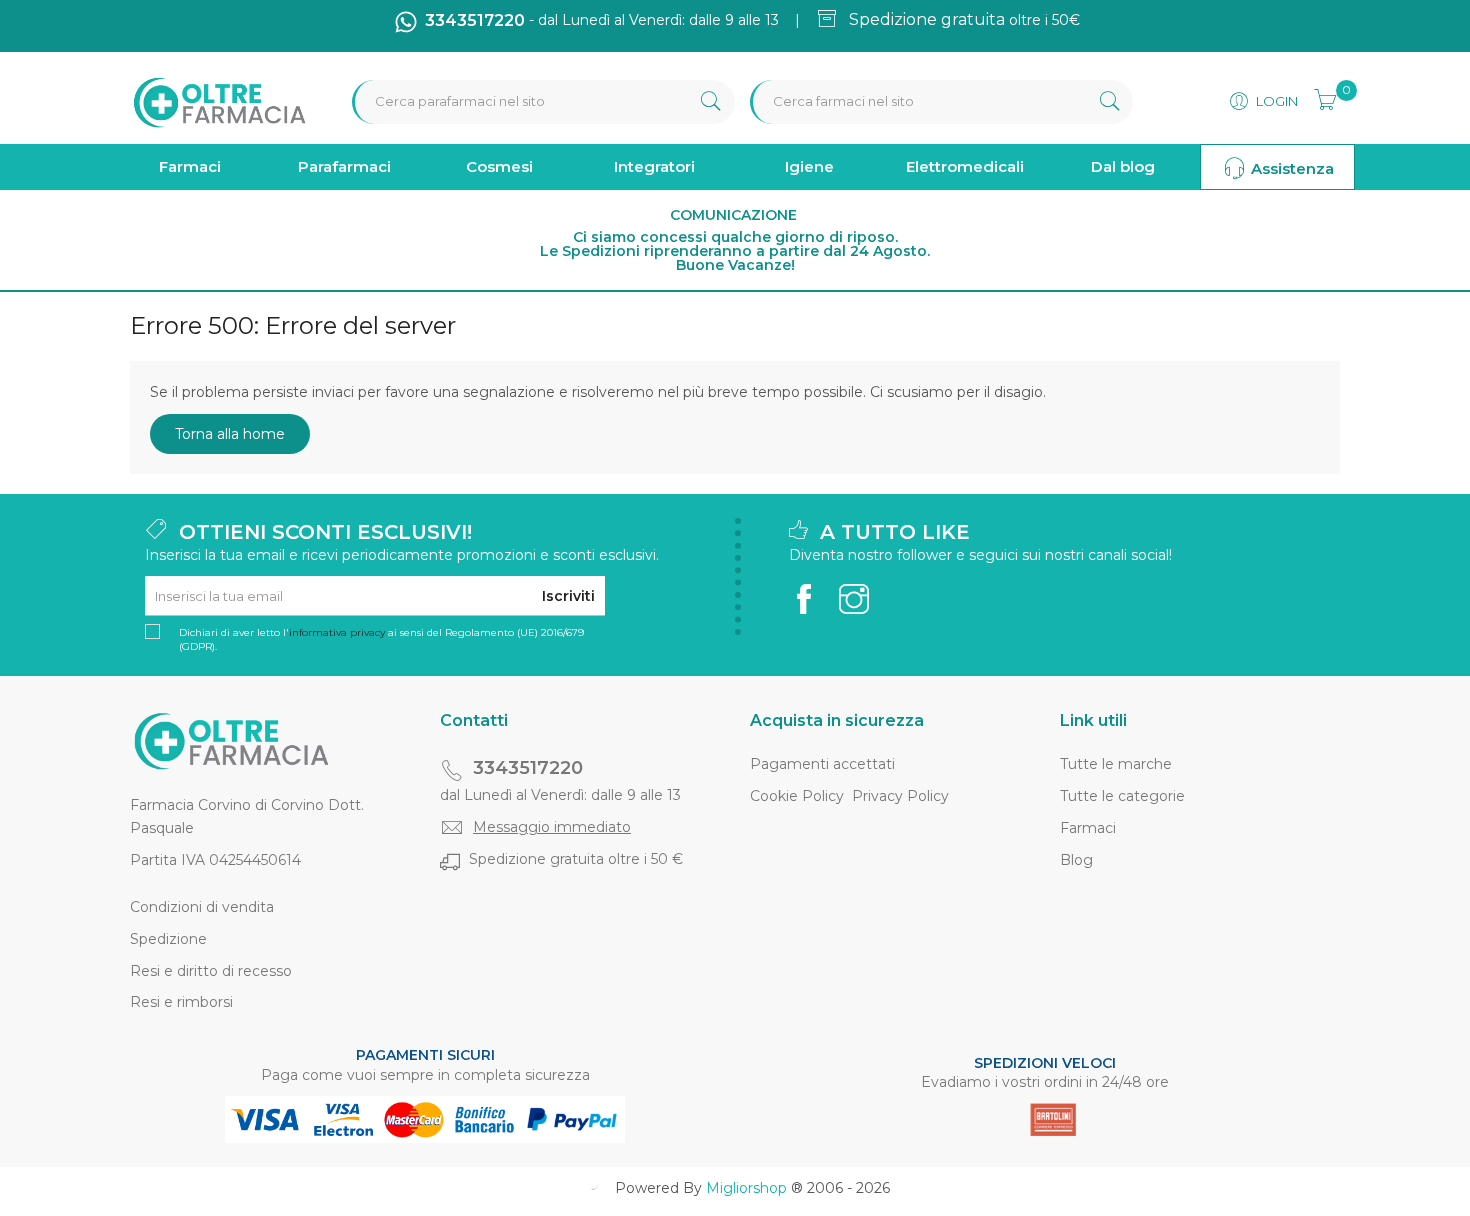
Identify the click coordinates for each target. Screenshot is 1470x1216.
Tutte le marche (1116, 764)
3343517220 (528, 768)
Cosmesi (499, 166)
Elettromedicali (965, 166)
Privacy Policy (900, 796)
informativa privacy (337, 632)
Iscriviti (568, 596)
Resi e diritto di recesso (211, 971)
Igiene (809, 166)
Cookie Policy (797, 796)
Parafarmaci (344, 166)
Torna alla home (230, 434)
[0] (1319, 97)
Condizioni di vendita (202, 907)
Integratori (654, 166)
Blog (1076, 860)
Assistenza (1290, 168)
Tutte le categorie (1122, 796)
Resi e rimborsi (181, 1002)
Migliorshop (746, 1188)
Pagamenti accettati (822, 764)
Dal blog (1123, 166)
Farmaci (190, 166)
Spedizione (168, 939)
